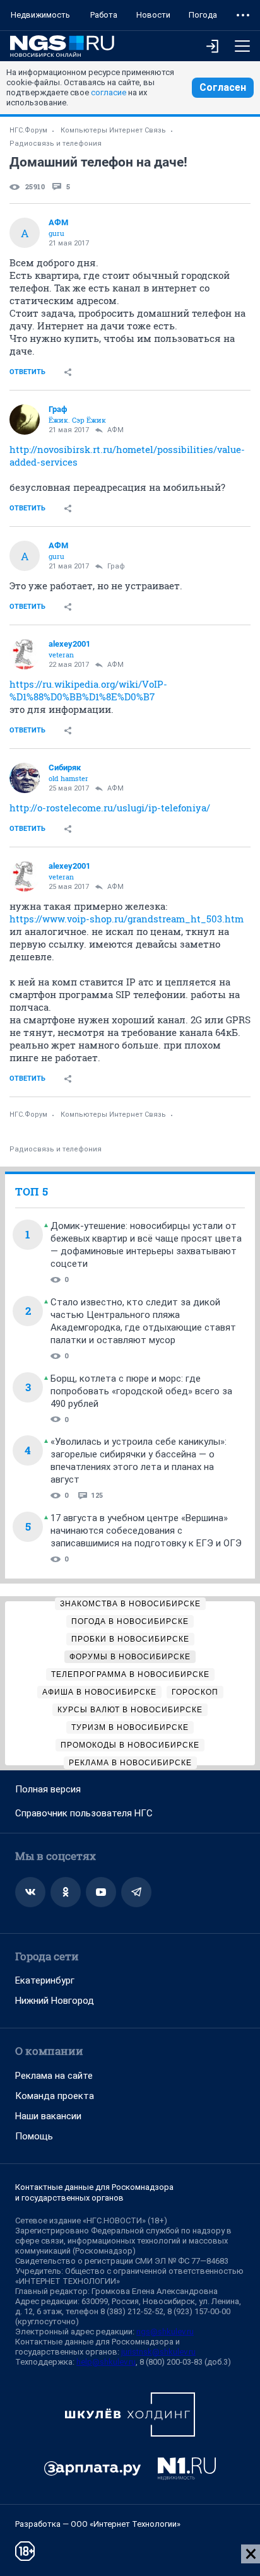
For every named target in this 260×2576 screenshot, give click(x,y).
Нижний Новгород (55, 2001)
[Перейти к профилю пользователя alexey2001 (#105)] (25, 654)
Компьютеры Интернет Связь (113, 130)
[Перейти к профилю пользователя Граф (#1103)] (25, 420)
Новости (153, 15)
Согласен (223, 87)
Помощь (34, 2136)
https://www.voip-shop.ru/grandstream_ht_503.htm (127, 919)
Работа (104, 15)
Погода (203, 15)
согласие (109, 92)
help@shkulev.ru (106, 2362)
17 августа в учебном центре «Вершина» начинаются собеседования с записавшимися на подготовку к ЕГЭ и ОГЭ (146, 1531)
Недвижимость (40, 15)
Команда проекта (55, 2096)
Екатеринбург (45, 1980)
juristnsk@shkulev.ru (158, 2352)
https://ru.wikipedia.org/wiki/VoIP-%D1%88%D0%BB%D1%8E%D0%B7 (88, 690)
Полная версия (48, 1789)
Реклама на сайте (54, 2076)
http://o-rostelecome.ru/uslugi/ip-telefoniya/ (110, 808)
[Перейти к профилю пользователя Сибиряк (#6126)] (25, 778)
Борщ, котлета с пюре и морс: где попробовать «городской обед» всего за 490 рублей (141, 1391)
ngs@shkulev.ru (165, 2332)
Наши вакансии (48, 2116)
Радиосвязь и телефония (56, 144)
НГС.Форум (28, 130)
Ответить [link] (27, 372)
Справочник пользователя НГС (84, 1813)
